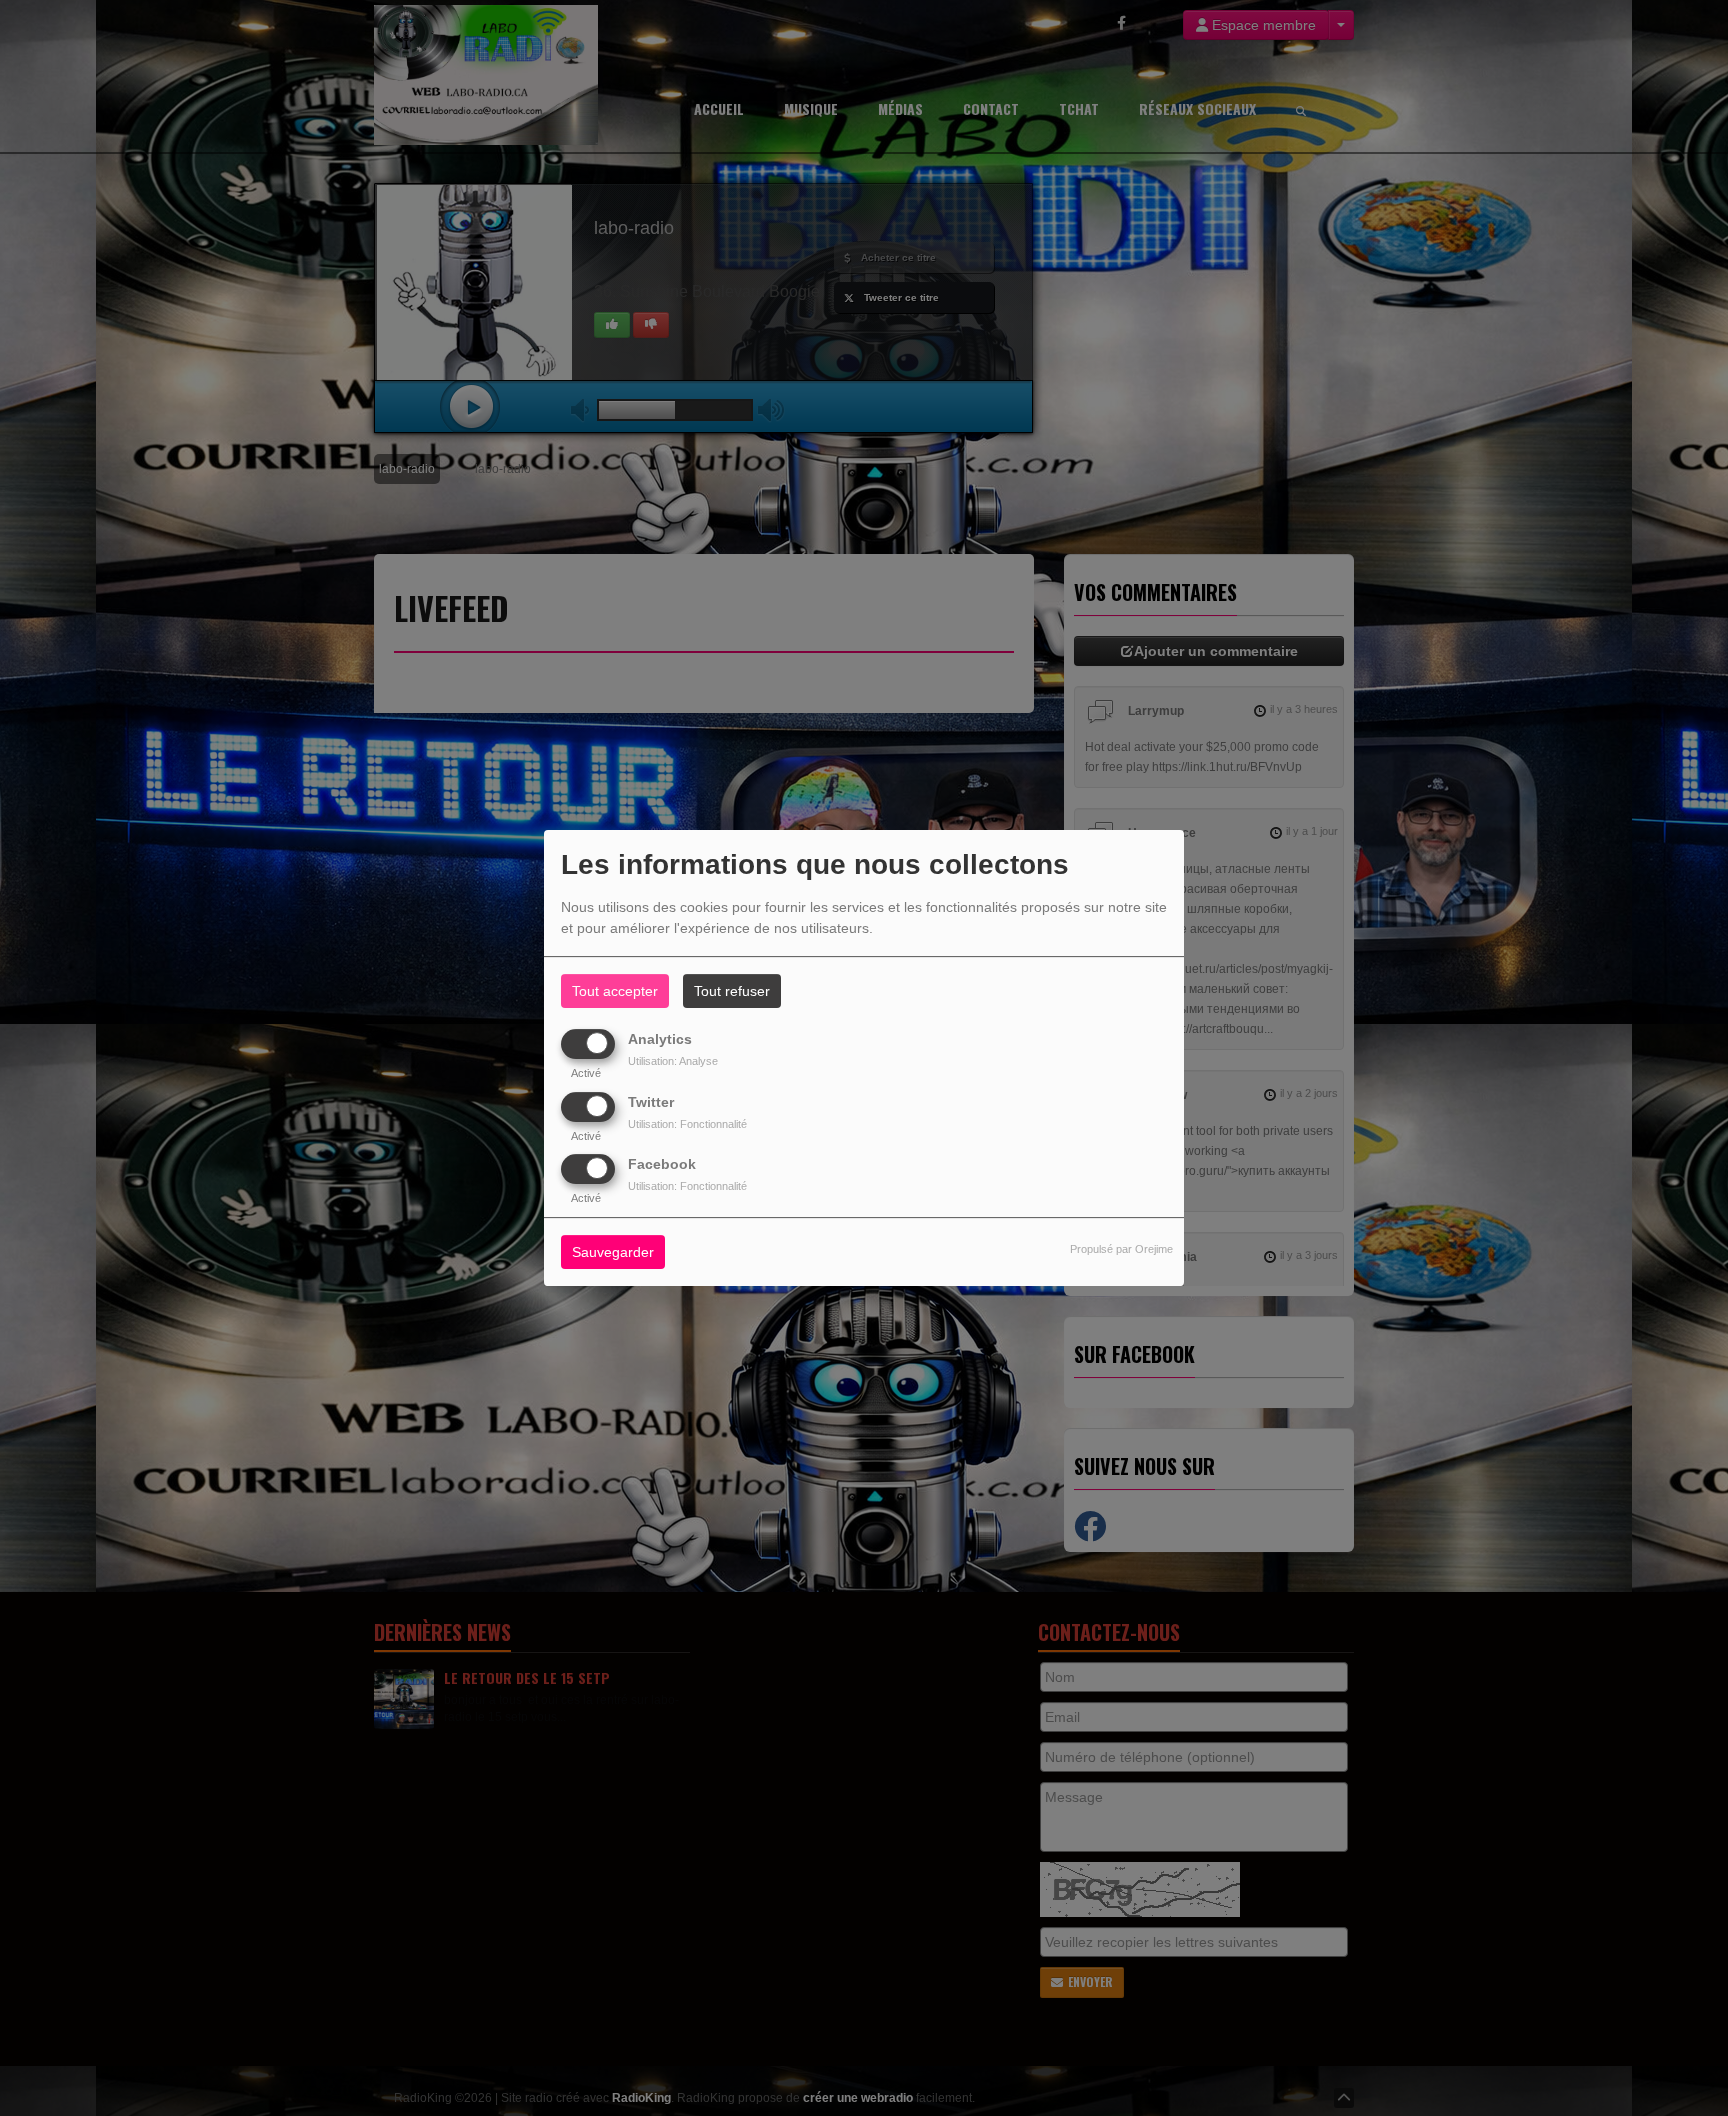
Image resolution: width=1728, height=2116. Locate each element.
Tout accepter (615, 991)
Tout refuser (732, 991)
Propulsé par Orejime (1121, 1249)
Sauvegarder (613, 1252)
